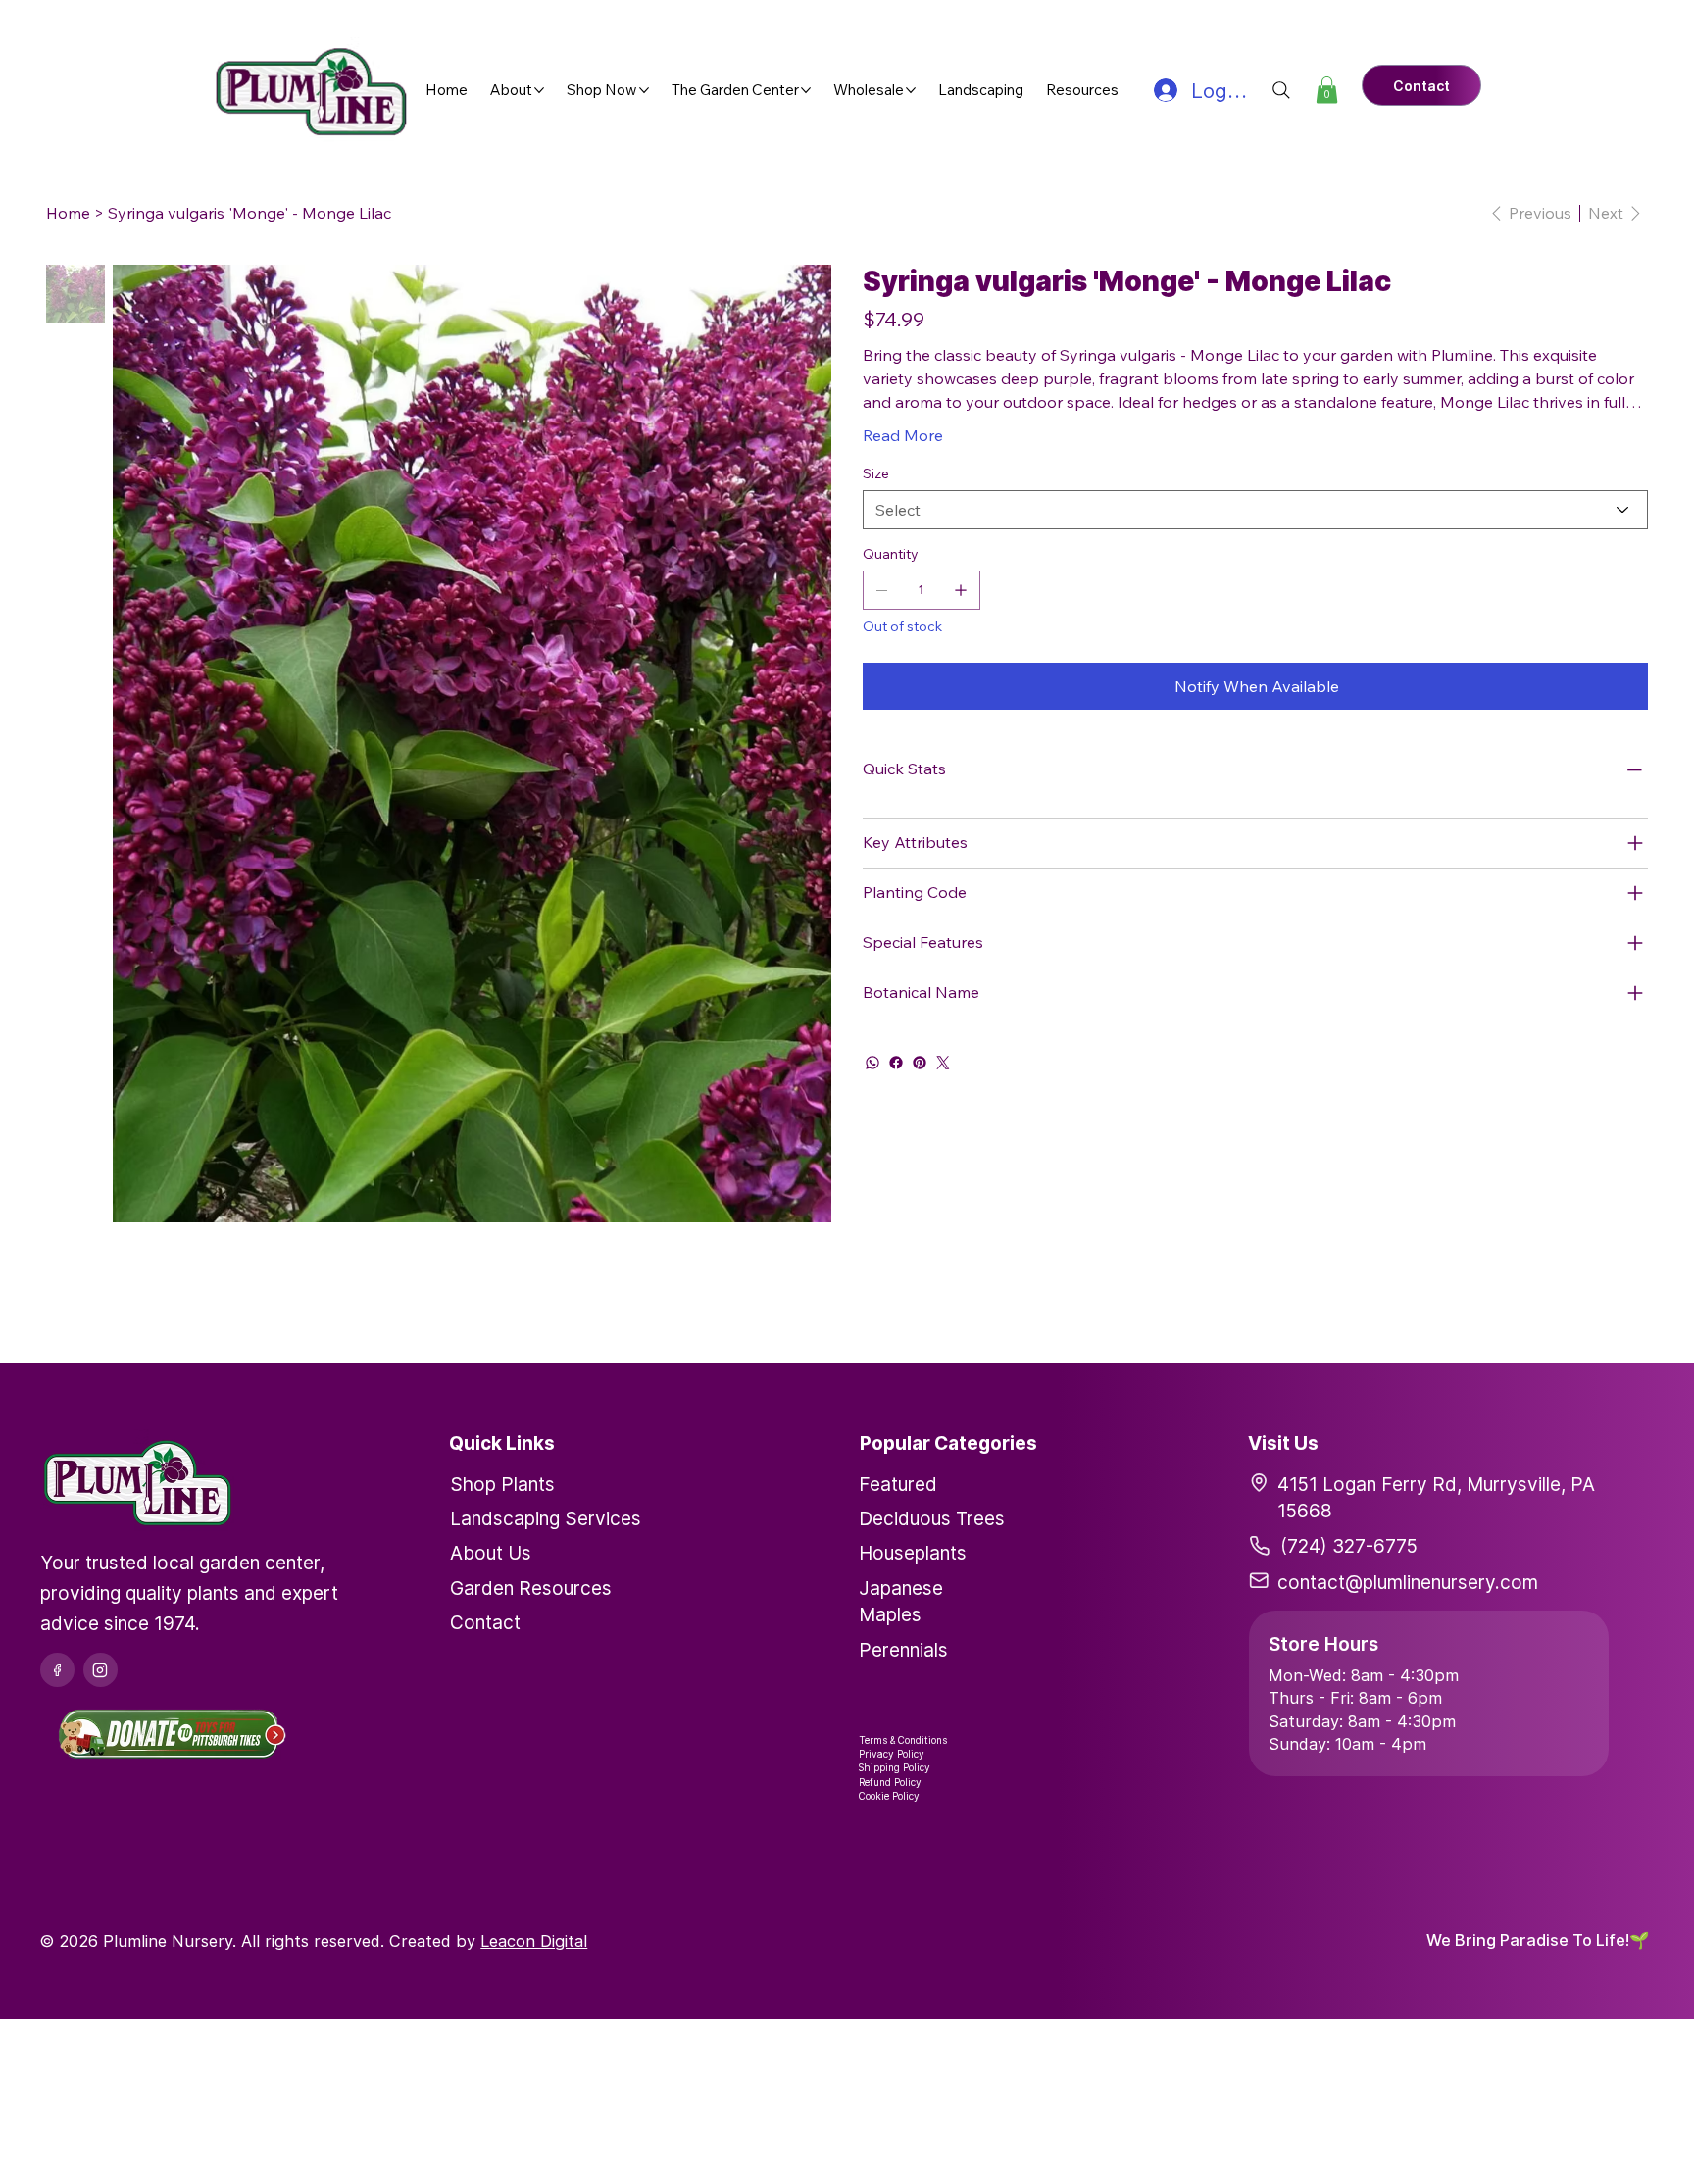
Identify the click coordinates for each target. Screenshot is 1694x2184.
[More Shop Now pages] (644, 90)
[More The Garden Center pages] (806, 90)
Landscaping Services (546, 1518)
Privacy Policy (892, 1754)
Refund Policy (890, 1782)
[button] (1327, 90)
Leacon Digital (534, 1941)
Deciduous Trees (932, 1518)
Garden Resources (531, 1588)
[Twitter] (943, 1063)
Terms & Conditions (903, 1740)
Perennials (903, 1650)
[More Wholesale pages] (911, 90)
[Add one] (961, 590)
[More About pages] (539, 90)
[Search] (1281, 90)
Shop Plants (502, 1484)
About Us (491, 1553)
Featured (898, 1484)
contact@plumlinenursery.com (1408, 1582)
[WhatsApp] (872, 1063)
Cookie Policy (889, 1796)
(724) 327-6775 (1349, 1546)
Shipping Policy (895, 1767)
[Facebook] (896, 1063)
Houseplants (913, 1553)
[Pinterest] (920, 1063)
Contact (485, 1622)
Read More (903, 435)
